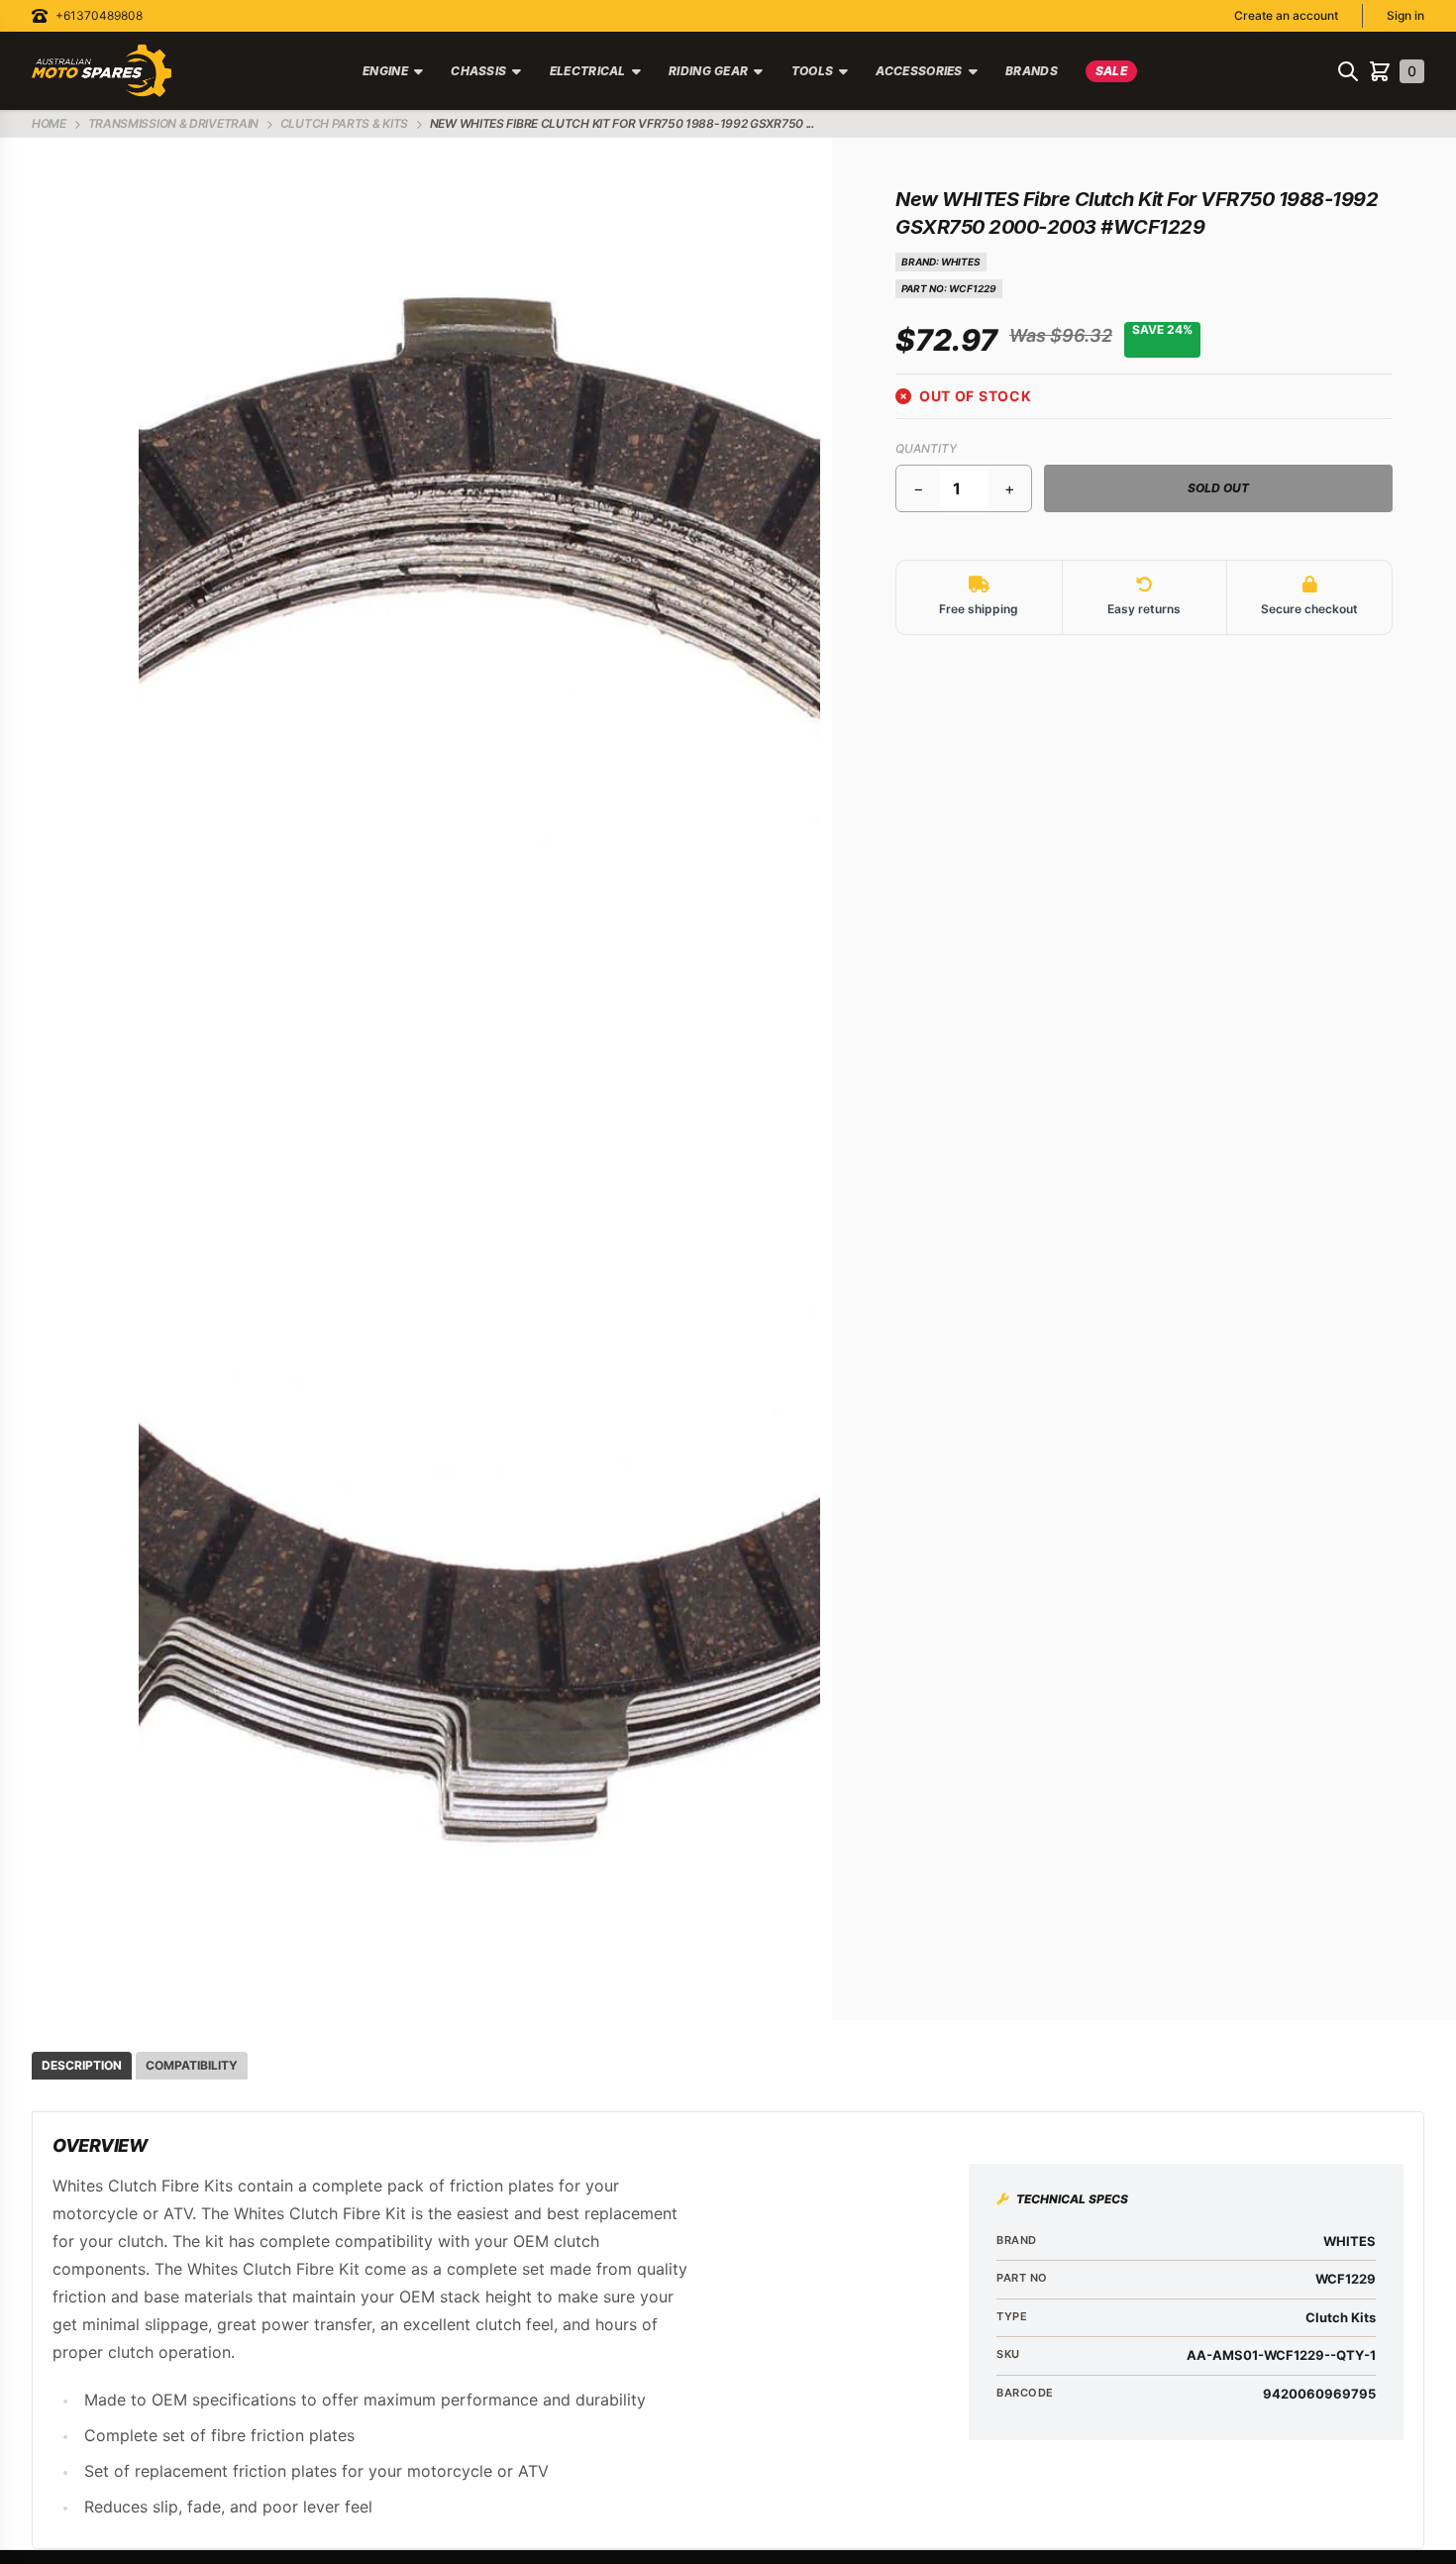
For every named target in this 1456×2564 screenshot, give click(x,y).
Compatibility (192, 2065)
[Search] (1348, 71)
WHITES (961, 262)
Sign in (1405, 15)
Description (82, 2065)
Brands (1032, 71)
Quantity (926, 448)
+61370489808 (99, 15)
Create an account (1286, 15)
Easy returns (1144, 609)
